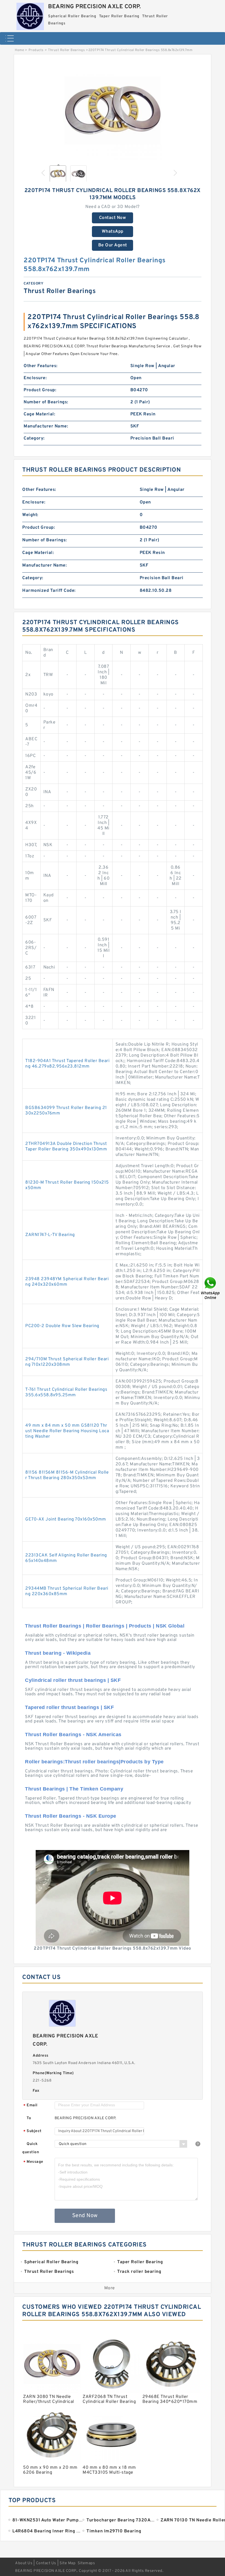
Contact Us (46, 2563)
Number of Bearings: (46, 402)
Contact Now (113, 218)
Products (36, 50)
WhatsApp (113, 232)
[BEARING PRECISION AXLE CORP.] (30, 15)
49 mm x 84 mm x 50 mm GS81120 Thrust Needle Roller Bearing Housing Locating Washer (67, 1431)
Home (19, 50)
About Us (24, 2563)
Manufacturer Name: (46, 426)
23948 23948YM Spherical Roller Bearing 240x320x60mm (67, 1282)
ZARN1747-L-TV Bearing (50, 1235)
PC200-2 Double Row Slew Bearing (62, 1326)
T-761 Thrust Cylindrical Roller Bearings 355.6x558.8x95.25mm (66, 1392)
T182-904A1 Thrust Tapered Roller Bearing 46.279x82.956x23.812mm (67, 1064)
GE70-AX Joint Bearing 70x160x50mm (66, 1519)
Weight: (30, 515)
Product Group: (40, 390)
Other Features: (41, 366)
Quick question (31, 2148)
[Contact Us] (211, 1288)
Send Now (85, 2216)
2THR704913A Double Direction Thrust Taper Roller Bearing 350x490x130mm (66, 1147)
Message (33, 2162)
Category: (34, 438)
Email (30, 2106)
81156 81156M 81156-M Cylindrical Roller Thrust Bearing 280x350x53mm (67, 1475)
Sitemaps (86, 2563)
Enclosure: (35, 378)
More (110, 2288)
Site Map (67, 2563)
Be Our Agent (113, 245)
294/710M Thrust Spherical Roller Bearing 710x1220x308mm (67, 1362)
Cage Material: (39, 414)
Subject (33, 2131)
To (29, 2118)
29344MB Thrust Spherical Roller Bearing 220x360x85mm (67, 1591)
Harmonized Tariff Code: (49, 591)
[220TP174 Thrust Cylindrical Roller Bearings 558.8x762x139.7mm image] (113, 111)
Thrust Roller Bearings (66, 50)
